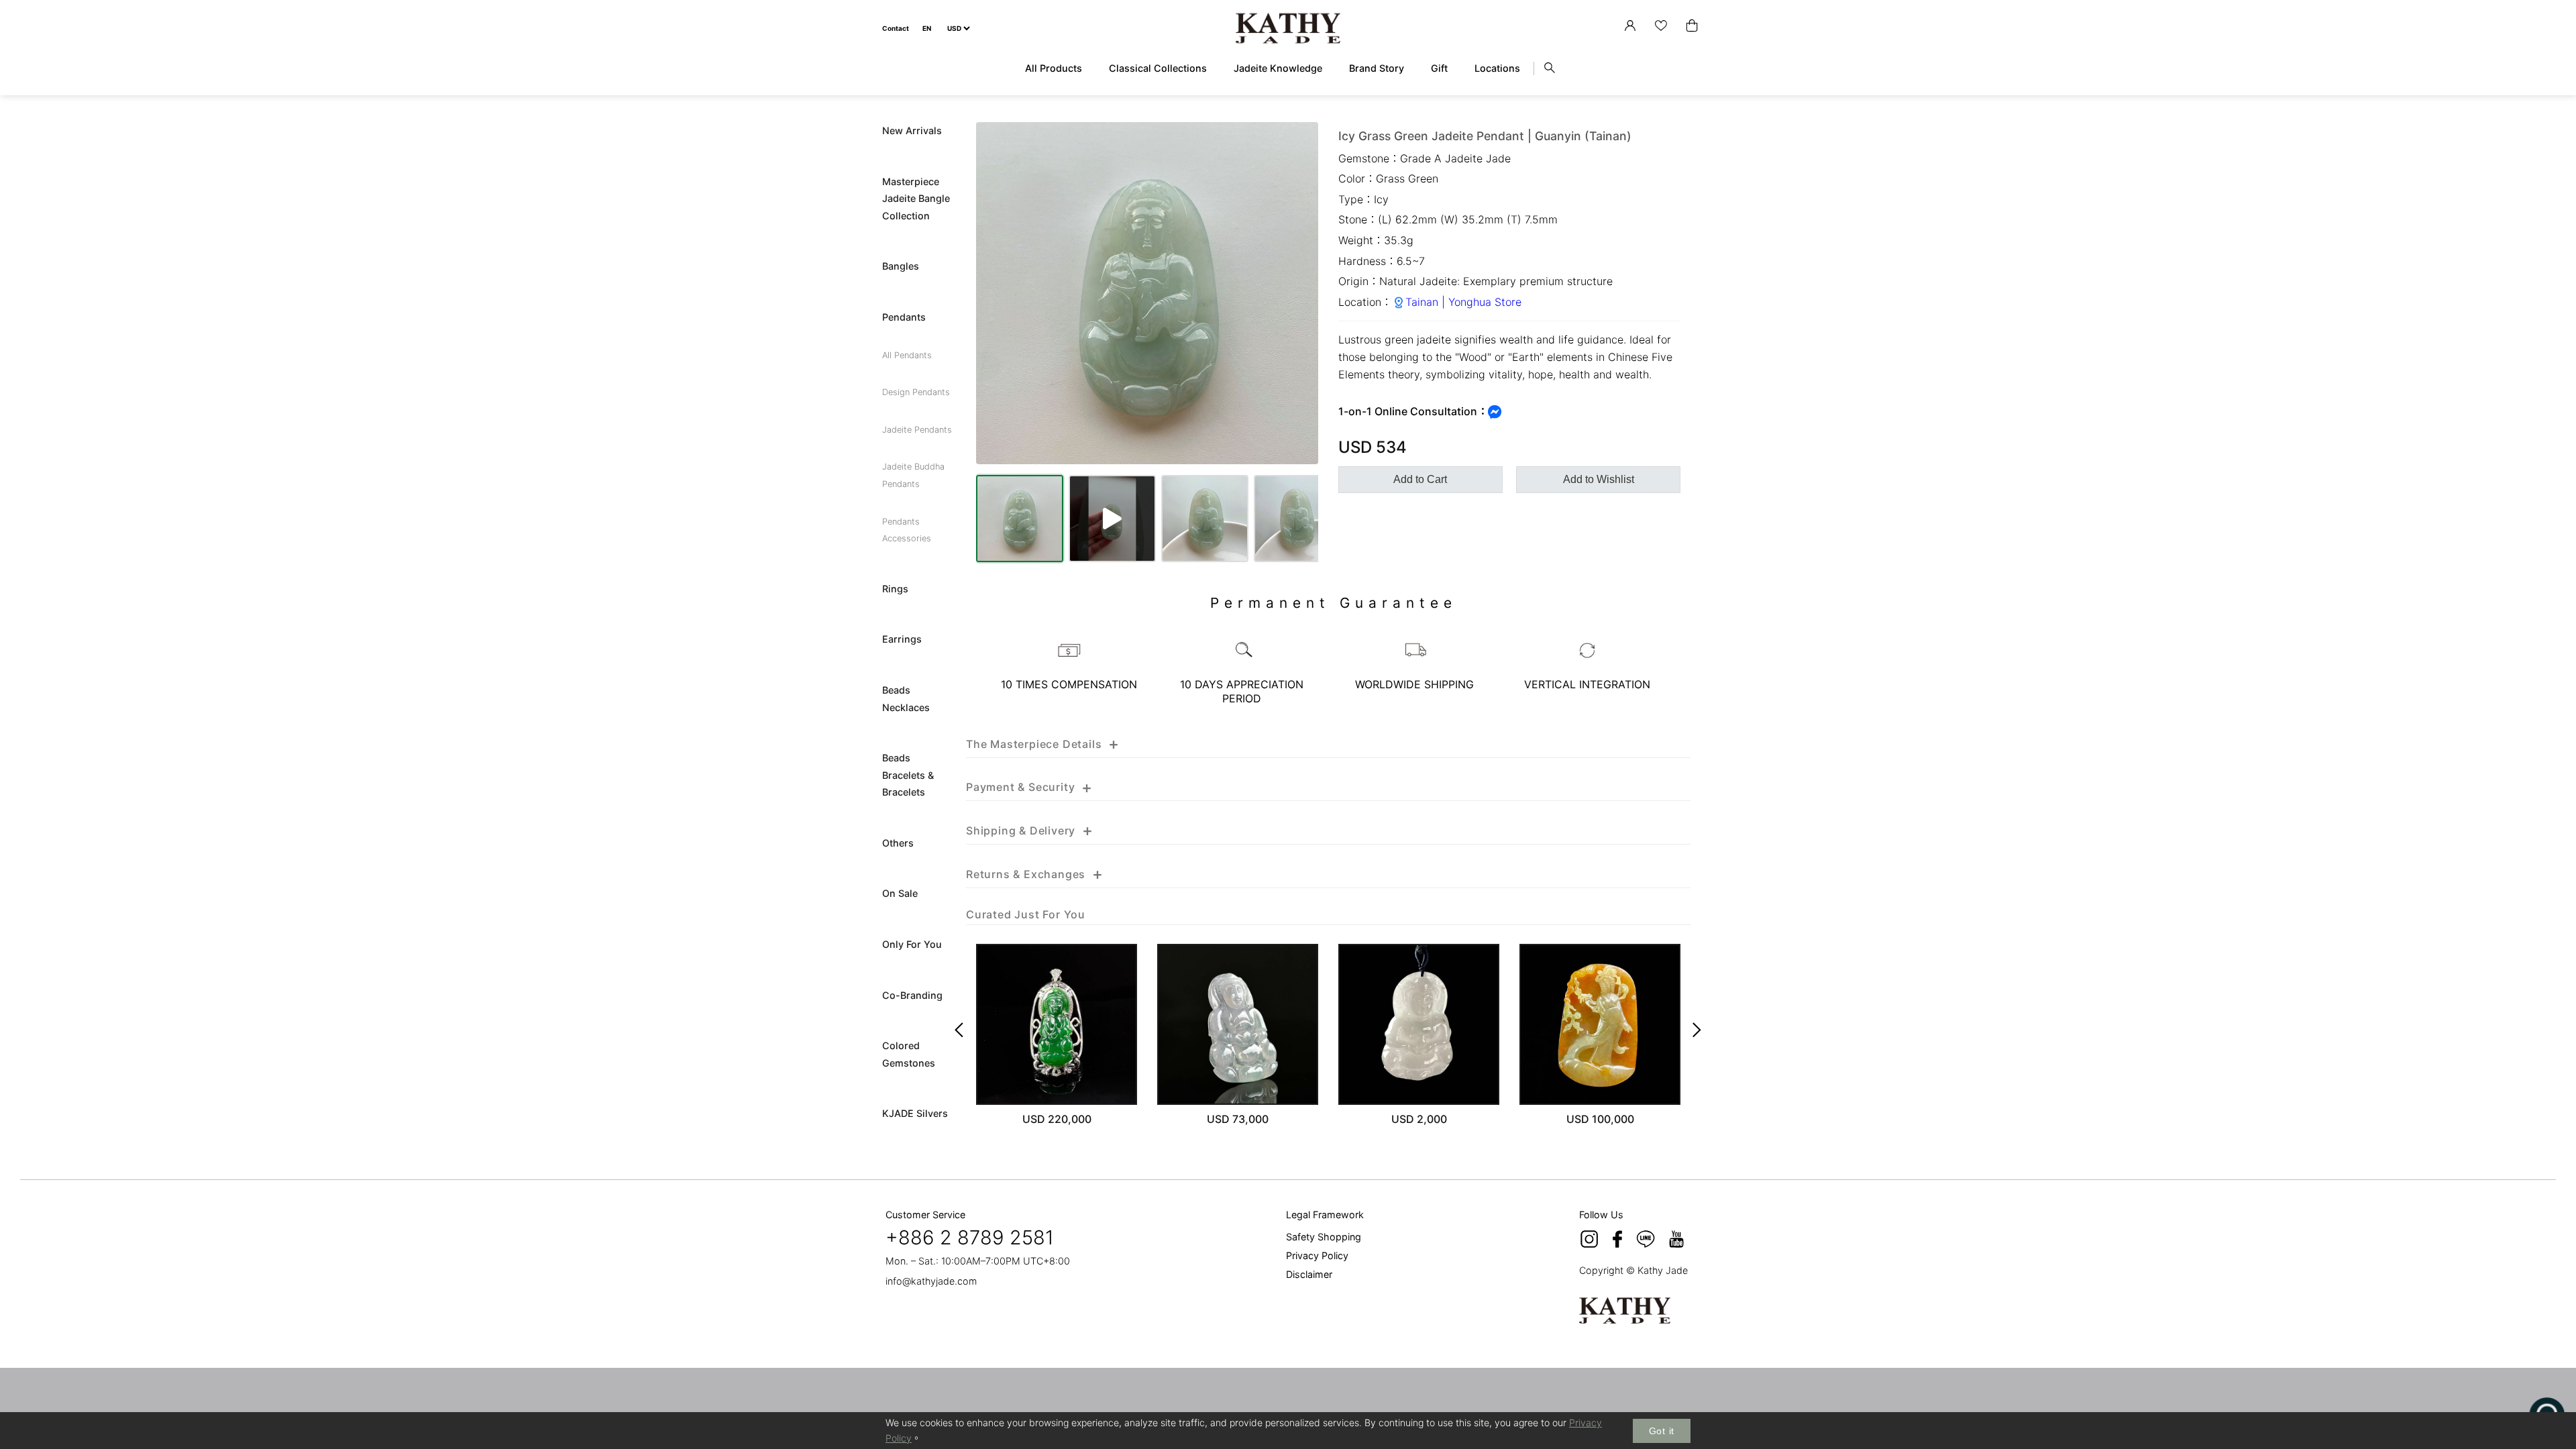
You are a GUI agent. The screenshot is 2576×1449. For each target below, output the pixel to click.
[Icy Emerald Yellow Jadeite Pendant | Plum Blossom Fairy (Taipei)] (1600, 1024)
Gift (1439, 68)
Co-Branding (912, 995)
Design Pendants (916, 392)
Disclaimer (1309, 1274)
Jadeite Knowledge (1278, 68)
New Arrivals (912, 130)
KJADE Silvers (915, 1113)
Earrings (902, 639)
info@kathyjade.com (931, 1281)
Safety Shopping (1324, 1237)
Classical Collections (1158, 68)
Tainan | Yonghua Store (1463, 302)
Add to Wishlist (1599, 479)
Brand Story (1377, 68)
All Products (1054, 68)
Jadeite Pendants (917, 430)
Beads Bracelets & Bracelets (908, 775)
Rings (895, 589)
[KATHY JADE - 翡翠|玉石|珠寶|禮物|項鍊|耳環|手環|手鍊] (1288, 29)
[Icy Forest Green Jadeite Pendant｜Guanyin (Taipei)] (1057, 1024)
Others (898, 843)
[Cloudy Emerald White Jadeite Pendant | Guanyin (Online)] (1419, 1024)
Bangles (901, 266)
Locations (1497, 68)
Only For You (912, 944)
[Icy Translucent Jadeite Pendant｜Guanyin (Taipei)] (1238, 1024)
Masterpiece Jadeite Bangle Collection (916, 199)
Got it (1662, 1431)
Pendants (904, 317)
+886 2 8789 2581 (970, 1237)
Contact (896, 28)
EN (927, 28)
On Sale (900, 893)
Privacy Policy (1317, 1255)
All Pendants (907, 355)
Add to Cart (1420, 479)
